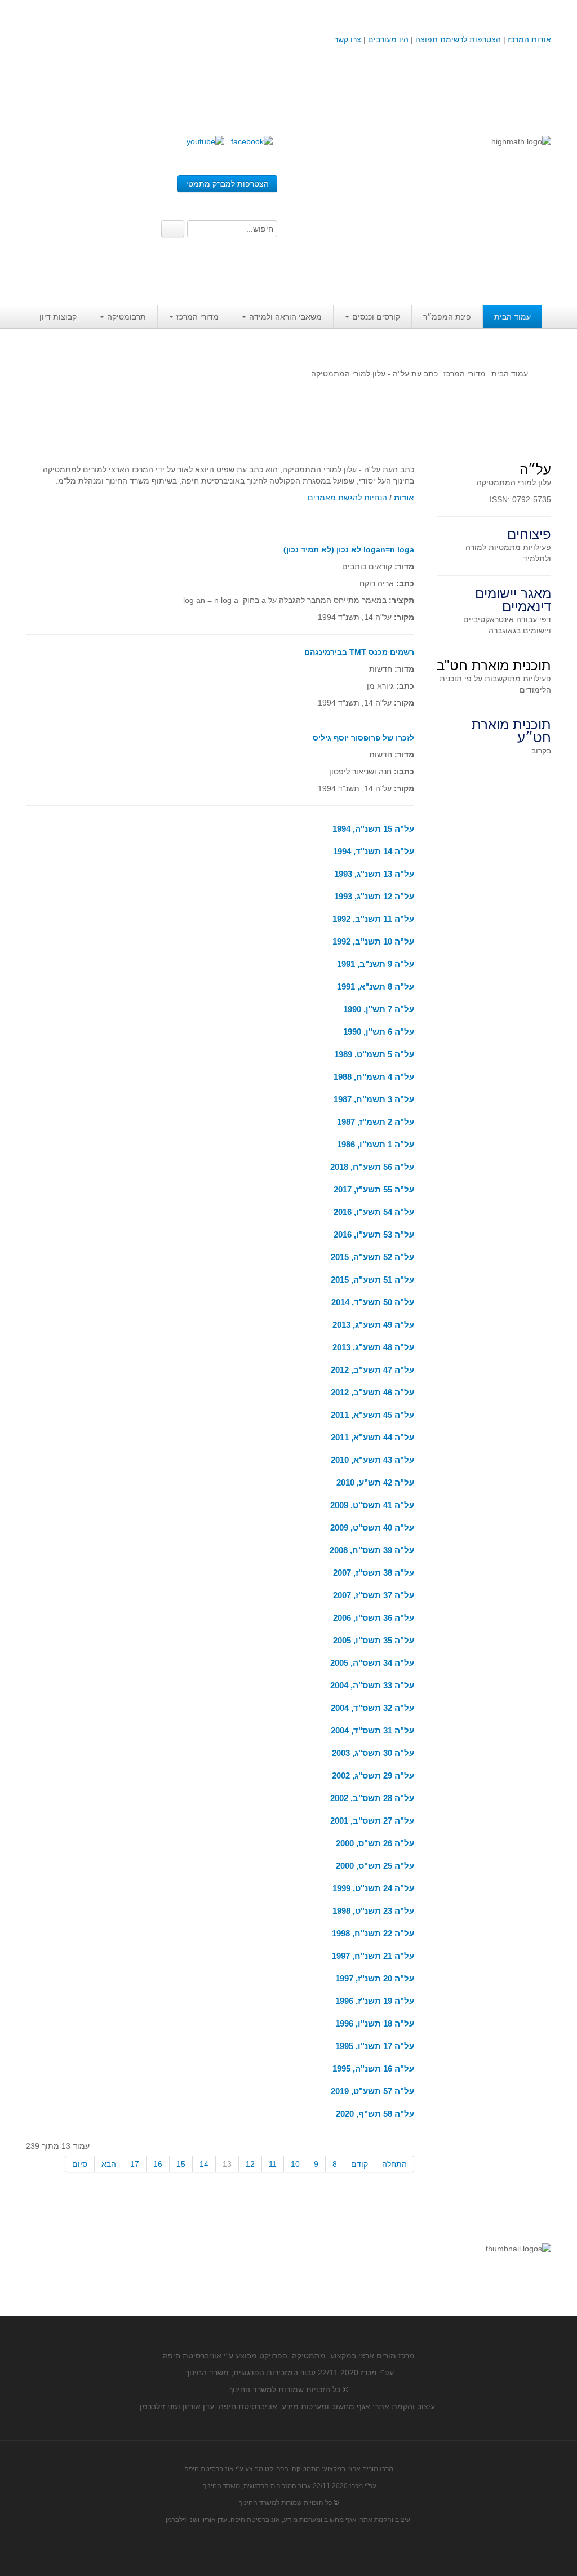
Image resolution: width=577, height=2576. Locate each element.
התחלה (394, 2164)
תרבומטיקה (127, 317)
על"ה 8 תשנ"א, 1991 (376, 986)
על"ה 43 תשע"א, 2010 (372, 1460)
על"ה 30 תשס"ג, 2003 (373, 1753)
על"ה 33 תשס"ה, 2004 (372, 1685)
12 (250, 2164)
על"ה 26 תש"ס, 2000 (375, 1843)
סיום (80, 2164)
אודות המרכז (529, 39)
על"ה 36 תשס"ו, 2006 (374, 1618)
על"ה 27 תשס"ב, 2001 (372, 1821)
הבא (109, 2164)
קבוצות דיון (58, 317)
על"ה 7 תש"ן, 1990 (379, 1009)
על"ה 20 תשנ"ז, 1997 (375, 1978)
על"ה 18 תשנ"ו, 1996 (375, 2023)
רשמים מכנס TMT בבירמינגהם (359, 652)
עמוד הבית (512, 317)
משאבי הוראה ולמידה (285, 317)
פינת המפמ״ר (447, 317)
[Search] (173, 229)
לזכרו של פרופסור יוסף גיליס (363, 738)
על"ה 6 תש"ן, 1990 (379, 1032)
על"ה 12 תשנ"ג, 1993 (374, 896)
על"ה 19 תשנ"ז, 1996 (375, 2001)
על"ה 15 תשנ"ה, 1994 (373, 829)
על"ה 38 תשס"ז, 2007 (374, 1573)
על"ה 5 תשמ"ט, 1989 (374, 1054)
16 (158, 2164)
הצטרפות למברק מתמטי (227, 184)
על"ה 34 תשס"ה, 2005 (372, 1663)
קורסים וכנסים (376, 317)
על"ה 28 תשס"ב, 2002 (372, 1798)
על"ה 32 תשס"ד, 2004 (372, 1708)
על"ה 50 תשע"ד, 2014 (373, 1302)
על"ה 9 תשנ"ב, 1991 (376, 964)
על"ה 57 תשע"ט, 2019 (372, 2091)
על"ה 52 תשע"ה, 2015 (372, 1257)
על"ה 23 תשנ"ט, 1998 (373, 1911)
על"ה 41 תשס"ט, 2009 (372, 1505)
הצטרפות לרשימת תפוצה (457, 39)
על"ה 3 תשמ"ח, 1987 (374, 1099)
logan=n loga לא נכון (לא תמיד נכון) (349, 549)
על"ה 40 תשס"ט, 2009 (372, 1528)
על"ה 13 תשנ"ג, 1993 (374, 874)
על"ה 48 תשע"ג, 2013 (373, 1347)
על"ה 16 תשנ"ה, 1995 (373, 2069)
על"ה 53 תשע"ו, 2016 (374, 1234)
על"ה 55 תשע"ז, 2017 (374, 1189)
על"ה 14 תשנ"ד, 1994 (374, 851)
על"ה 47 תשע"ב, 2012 (372, 1370)
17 (135, 2164)
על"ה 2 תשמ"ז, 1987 (376, 1122)
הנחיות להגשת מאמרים (347, 498)
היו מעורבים (388, 39)
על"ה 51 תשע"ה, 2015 (372, 1280)
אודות (404, 498)
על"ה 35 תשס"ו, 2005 (374, 1640)
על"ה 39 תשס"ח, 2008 (372, 1550)
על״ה (535, 469)
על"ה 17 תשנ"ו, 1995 (375, 2046)
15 (181, 2164)
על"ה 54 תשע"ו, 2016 (374, 1212)
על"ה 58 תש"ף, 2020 (375, 2114)
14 (204, 2164)
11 (273, 2164)
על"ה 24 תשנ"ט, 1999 (373, 1888)
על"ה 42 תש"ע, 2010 (375, 1482)
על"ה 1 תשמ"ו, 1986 (376, 1144)
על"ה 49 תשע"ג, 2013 (373, 1325)
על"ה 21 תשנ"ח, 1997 (373, 1956)
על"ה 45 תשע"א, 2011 (372, 1415)
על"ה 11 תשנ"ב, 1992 (373, 919)
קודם (359, 2164)
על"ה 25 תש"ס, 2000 (375, 1866)
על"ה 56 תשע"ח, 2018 (372, 1167)
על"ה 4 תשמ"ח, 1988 (374, 1077)
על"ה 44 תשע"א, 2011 (372, 1437)
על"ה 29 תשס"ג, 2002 (373, 1775)
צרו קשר (348, 39)
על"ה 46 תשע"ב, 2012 (372, 1392)
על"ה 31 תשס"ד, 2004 (372, 1730)
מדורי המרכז (197, 317)
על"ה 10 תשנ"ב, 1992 (373, 941)
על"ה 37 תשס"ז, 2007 (374, 1595)
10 (295, 2164)
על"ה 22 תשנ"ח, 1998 (373, 1933)
